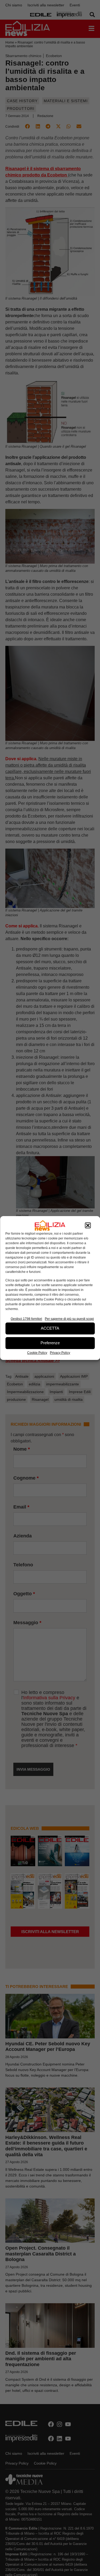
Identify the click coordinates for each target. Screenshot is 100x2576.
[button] (88, 1225)
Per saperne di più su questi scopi (69, 1319)
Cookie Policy (37, 1353)
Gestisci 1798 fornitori (26, 1319)
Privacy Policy (60, 1353)
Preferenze (50, 1343)
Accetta (50, 1328)
